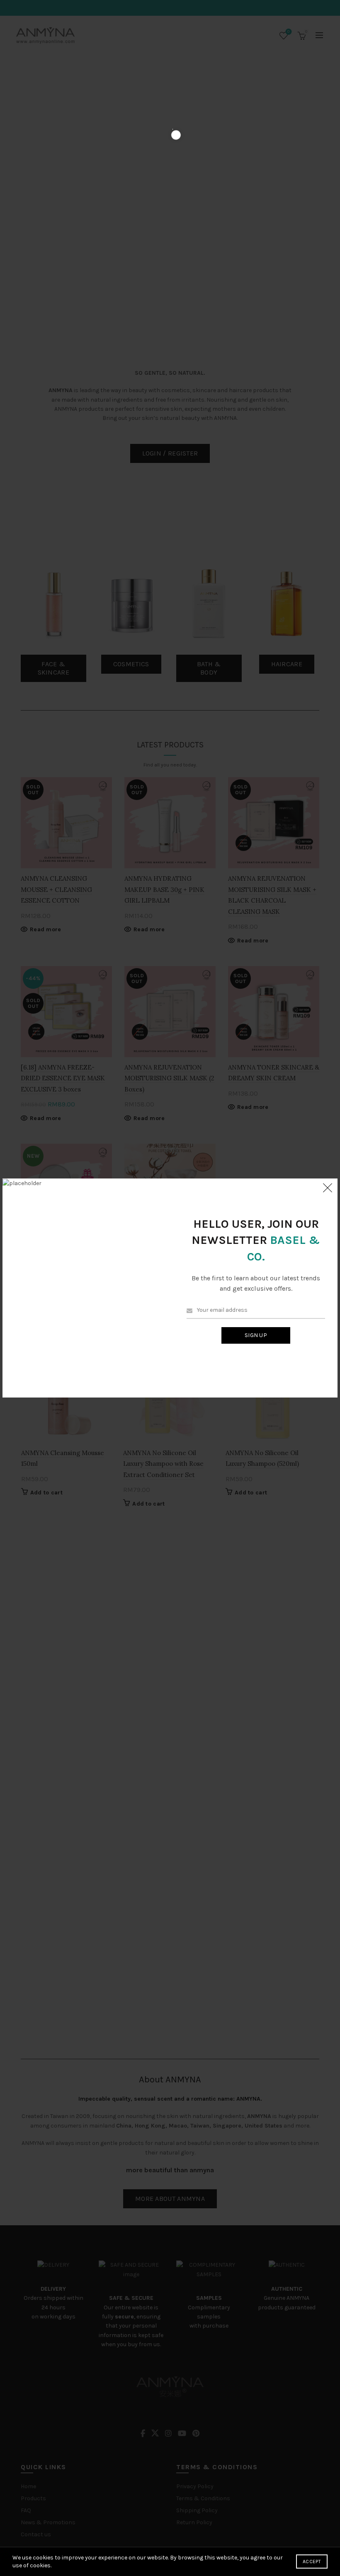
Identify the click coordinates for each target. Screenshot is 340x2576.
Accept (312, 2562)
